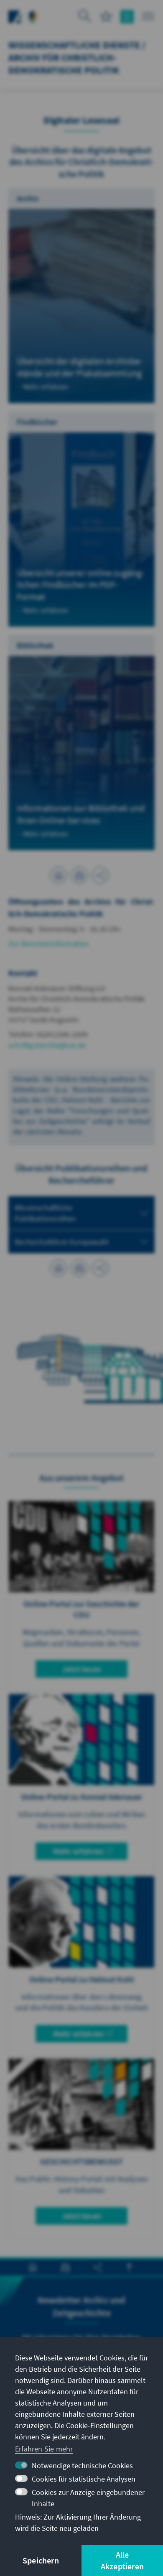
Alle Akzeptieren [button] (122, 2560)
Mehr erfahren (79, 1851)
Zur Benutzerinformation (49, 944)
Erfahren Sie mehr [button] (44, 2449)
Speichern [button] (41, 2560)
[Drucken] (59, 875)
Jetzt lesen (81, 1669)
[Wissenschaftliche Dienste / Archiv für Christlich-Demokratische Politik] (33, 16)
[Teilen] (100, 875)
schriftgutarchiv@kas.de (47, 1045)
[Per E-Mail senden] (79, 875)
